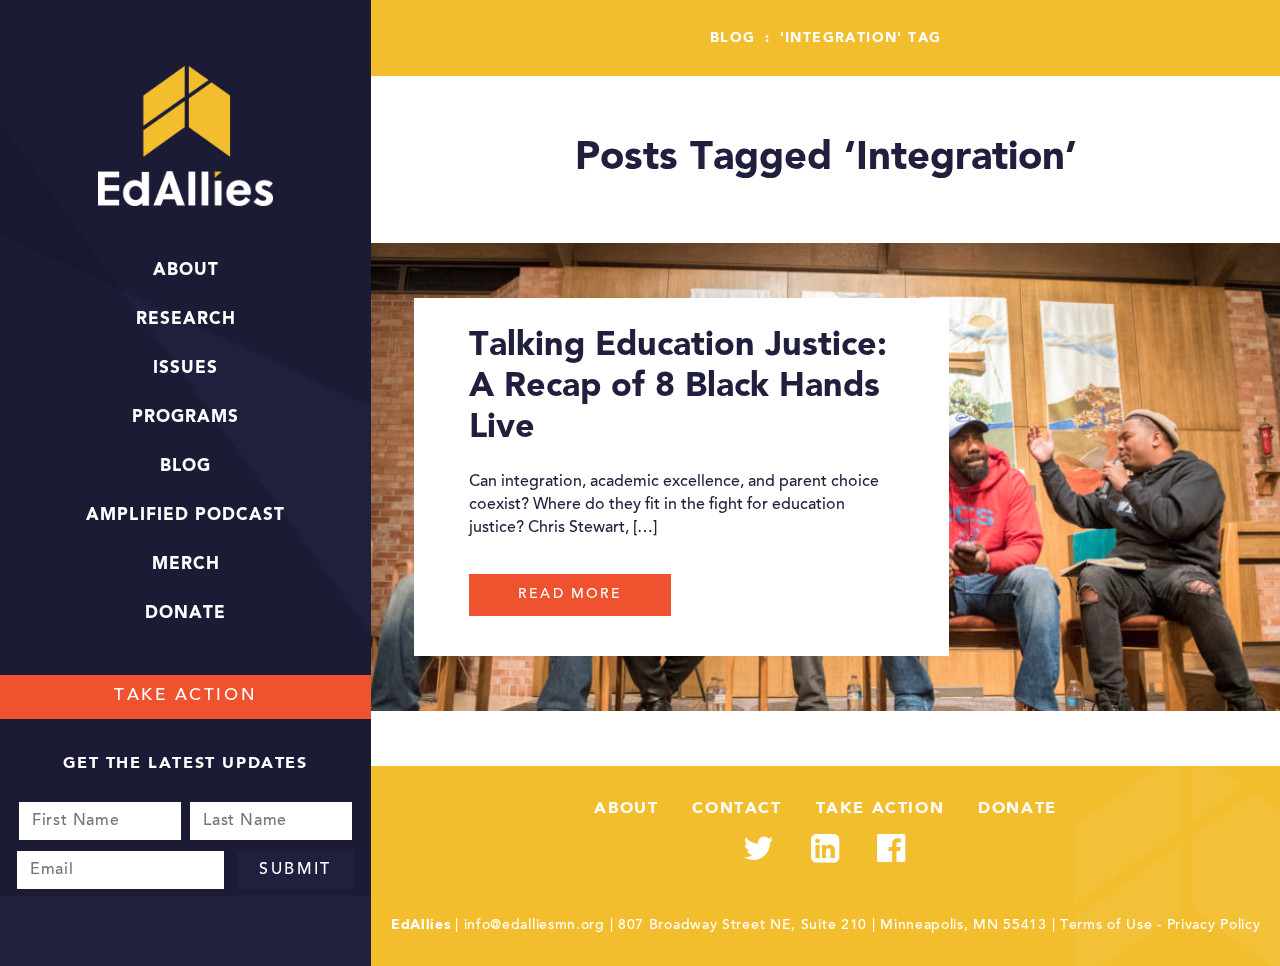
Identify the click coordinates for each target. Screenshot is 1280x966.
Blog (185, 466)
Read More (570, 595)
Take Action (185, 696)
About (186, 270)
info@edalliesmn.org (534, 926)
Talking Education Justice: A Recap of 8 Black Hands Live (678, 387)
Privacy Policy (1214, 926)
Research (186, 319)
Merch (186, 564)
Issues (185, 368)
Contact (736, 809)
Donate (185, 613)
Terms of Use (1106, 926)
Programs (185, 417)
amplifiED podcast (185, 515)
